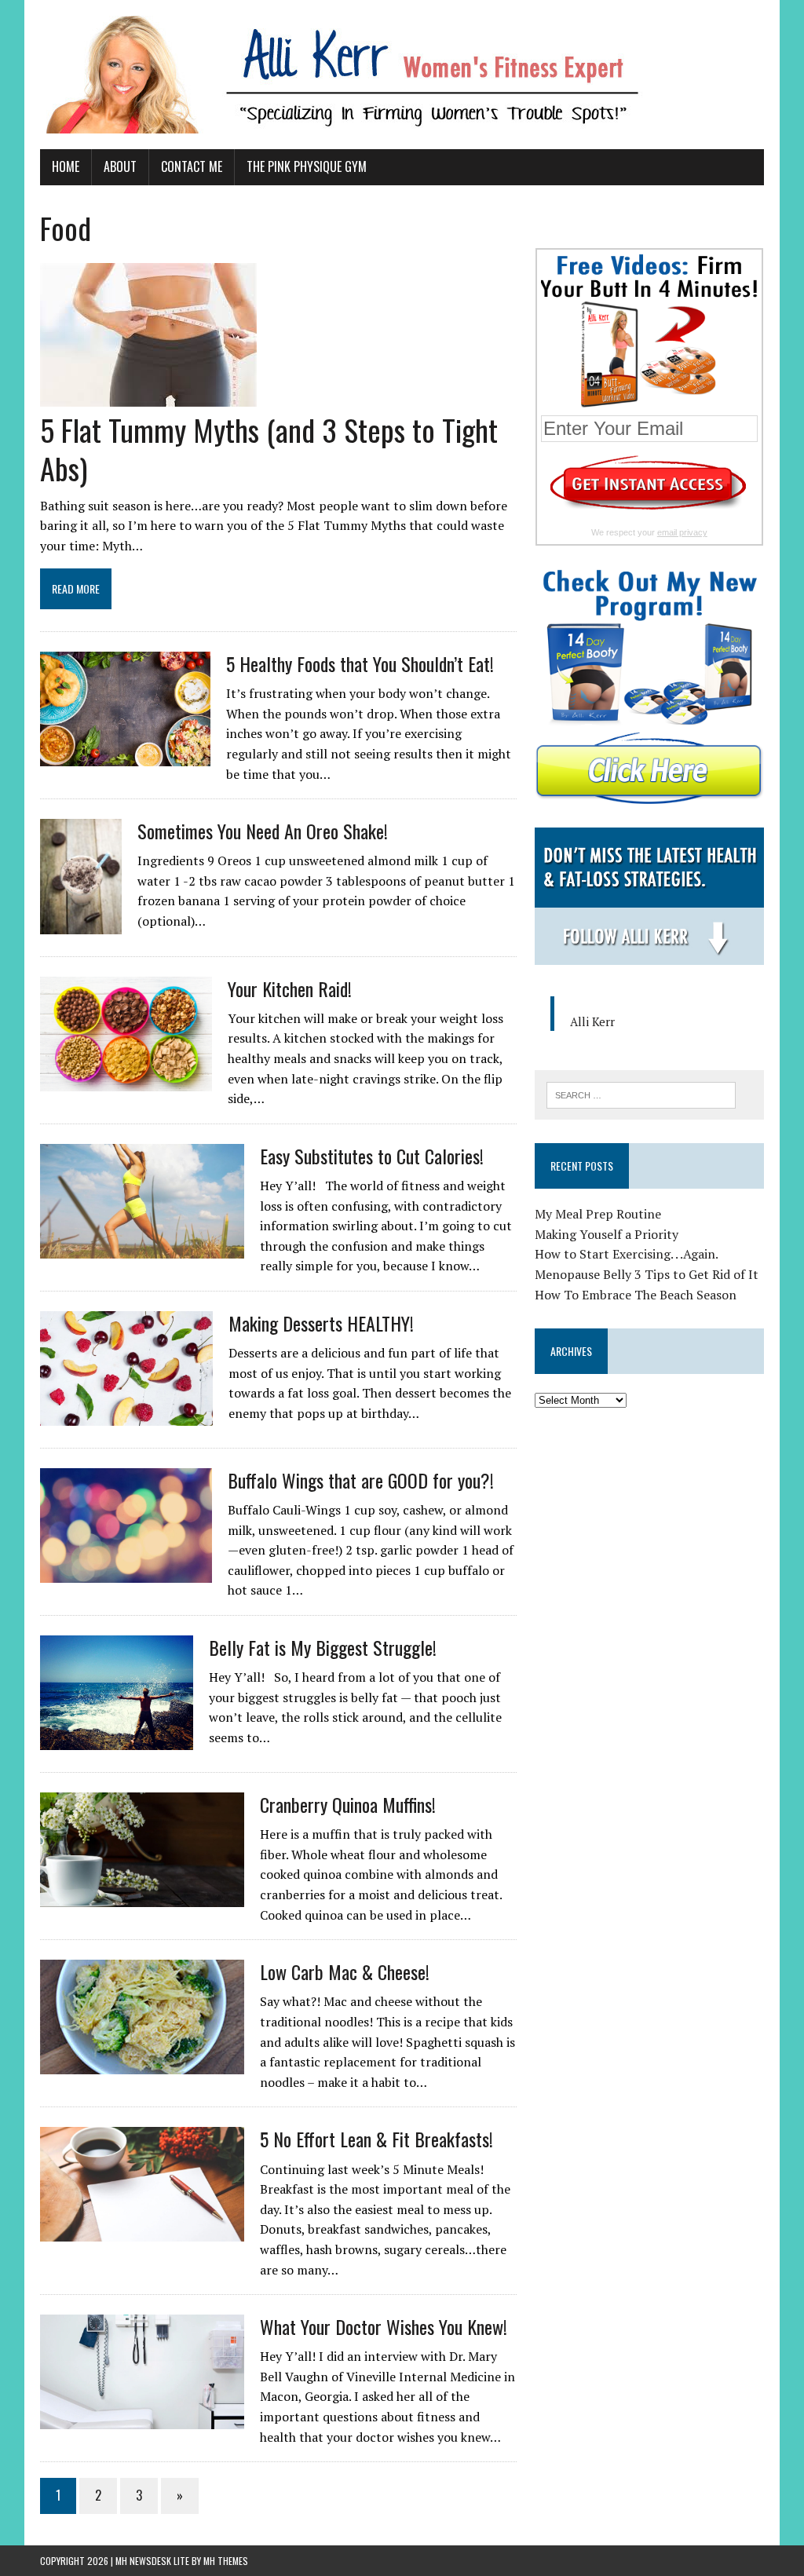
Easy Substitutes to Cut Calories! (372, 1156)
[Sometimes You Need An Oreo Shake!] (81, 923)
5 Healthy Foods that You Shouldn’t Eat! (360, 663)
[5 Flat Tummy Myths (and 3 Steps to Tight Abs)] (148, 396)
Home (66, 166)
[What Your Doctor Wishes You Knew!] (142, 2419)
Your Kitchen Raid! (290, 988)
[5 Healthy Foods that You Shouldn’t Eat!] (125, 755)
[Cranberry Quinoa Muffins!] (142, 1896)
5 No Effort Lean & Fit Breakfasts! (376, 2139)
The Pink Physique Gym (307, 166)
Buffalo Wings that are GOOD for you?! (361, 1480)
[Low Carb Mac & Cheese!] (142, 2064)
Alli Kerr (592, 1021)
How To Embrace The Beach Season (636, 1295)
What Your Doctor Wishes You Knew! (384, 2326)
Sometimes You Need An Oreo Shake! (263, 831)
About (120, 166)
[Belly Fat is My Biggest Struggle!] (117, 1739)
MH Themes (226, 2561)
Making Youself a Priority (607, 1234)
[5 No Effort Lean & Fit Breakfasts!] (142, 2231)
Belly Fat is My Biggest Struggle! (323, 1647)
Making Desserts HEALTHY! (321, 1323)
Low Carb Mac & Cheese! (345, 1971)
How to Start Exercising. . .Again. (627, 1254)
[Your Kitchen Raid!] (126, 1080)
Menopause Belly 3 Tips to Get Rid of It (647, 1274)
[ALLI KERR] (402, 75)
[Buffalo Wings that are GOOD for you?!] (126, 1572)
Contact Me (192, 166)
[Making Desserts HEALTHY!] (126, 1415)
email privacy (682, 532)
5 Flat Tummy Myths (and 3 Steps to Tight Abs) (269, 449)
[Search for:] (641, 1094)
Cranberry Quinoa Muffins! (348, 1804)
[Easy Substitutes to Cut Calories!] (142, 1248)
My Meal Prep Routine (598, 1214)
